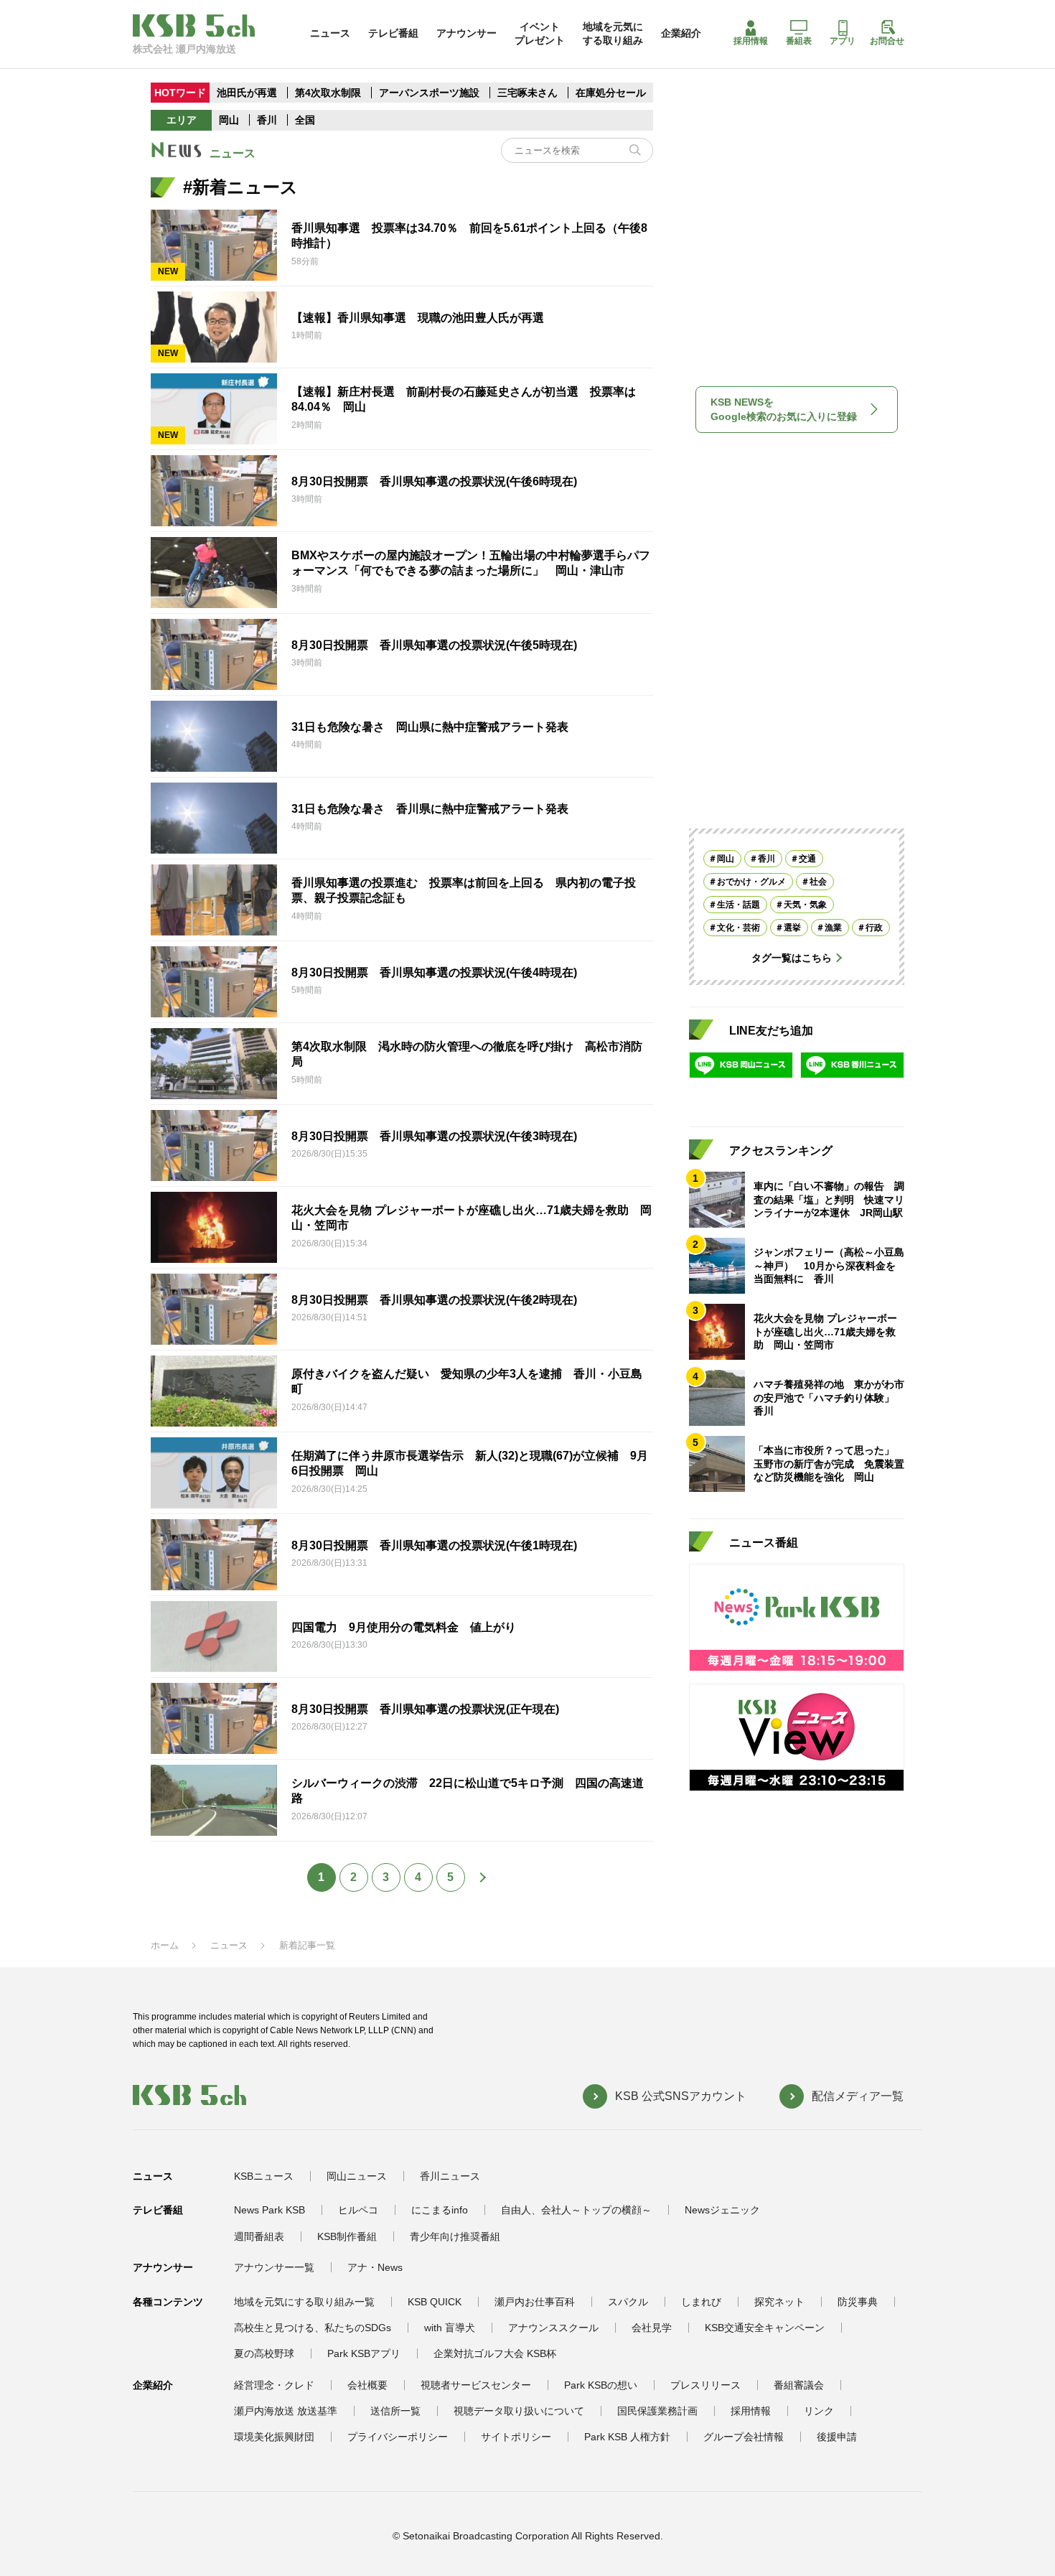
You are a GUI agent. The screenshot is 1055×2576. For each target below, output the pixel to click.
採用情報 (751, 41)
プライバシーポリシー (398, 2437)
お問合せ (887, 41)
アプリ (843, 41)
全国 (305, 120)
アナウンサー (466, 33)
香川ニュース (450, 2176)
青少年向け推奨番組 (455, 2236)
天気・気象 (805, 905)
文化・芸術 (738, 928)
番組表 (799, 41)
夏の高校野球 (264, 2353)
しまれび (701, 2302)
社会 (818, 882)
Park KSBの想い (601, 2385)
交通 (807, 859)
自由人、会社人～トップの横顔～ (576, 2210)
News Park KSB (269, 2210)
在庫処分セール (611, 93)
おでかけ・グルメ (751, 882)
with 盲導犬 (450, 2328)
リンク (819, 2411)
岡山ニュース (357, 2176)
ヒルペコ (358, 2210)
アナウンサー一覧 (274, 2267)
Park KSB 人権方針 (627, 2437)
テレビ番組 (393, 33)
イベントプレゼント (540, 33)
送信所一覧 (395, 2411)
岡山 (229, 120)
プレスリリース (705, 2385)
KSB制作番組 (347, 2236)
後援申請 (837, 2437)
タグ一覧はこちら (792, 958)
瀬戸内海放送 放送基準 (286, 2411)
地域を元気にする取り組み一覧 (304, 2302)
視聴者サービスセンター (476, 2385)
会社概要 (367, 2385)
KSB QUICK (435, 2302)
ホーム (165, 1945)
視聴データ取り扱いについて (519, 2411)
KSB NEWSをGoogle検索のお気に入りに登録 (784, 409)
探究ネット (779, 2302)
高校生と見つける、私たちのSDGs (313, 2328)
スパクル (628, 2302)
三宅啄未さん (529, 93)
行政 (874, 928)
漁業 (833, 928)
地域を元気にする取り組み (613, 33)
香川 (267, 120)
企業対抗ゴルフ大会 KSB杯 (495, 2353)
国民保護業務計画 (657, 2411)
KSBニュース (264, 2176)
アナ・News (375, 2267)
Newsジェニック (722, 2210)
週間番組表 (259, 2236)
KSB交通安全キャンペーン (765, 2328)
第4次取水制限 (329, 93)
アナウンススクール (553, 2328)
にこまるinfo (440, 2210)
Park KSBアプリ (364, 2353)
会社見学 (652, 2328)
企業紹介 (681, 33)
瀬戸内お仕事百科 (535, 2302)
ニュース (330, 33)
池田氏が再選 (247, 93)
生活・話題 (738, 905)
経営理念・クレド (274, 2385)
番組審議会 (799, 2385)
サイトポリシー (516, 2437)
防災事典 (858, 2302)
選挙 (792, 928)
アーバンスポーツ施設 (429, 93)
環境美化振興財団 (274, 2437)
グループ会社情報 (744, 2437)
